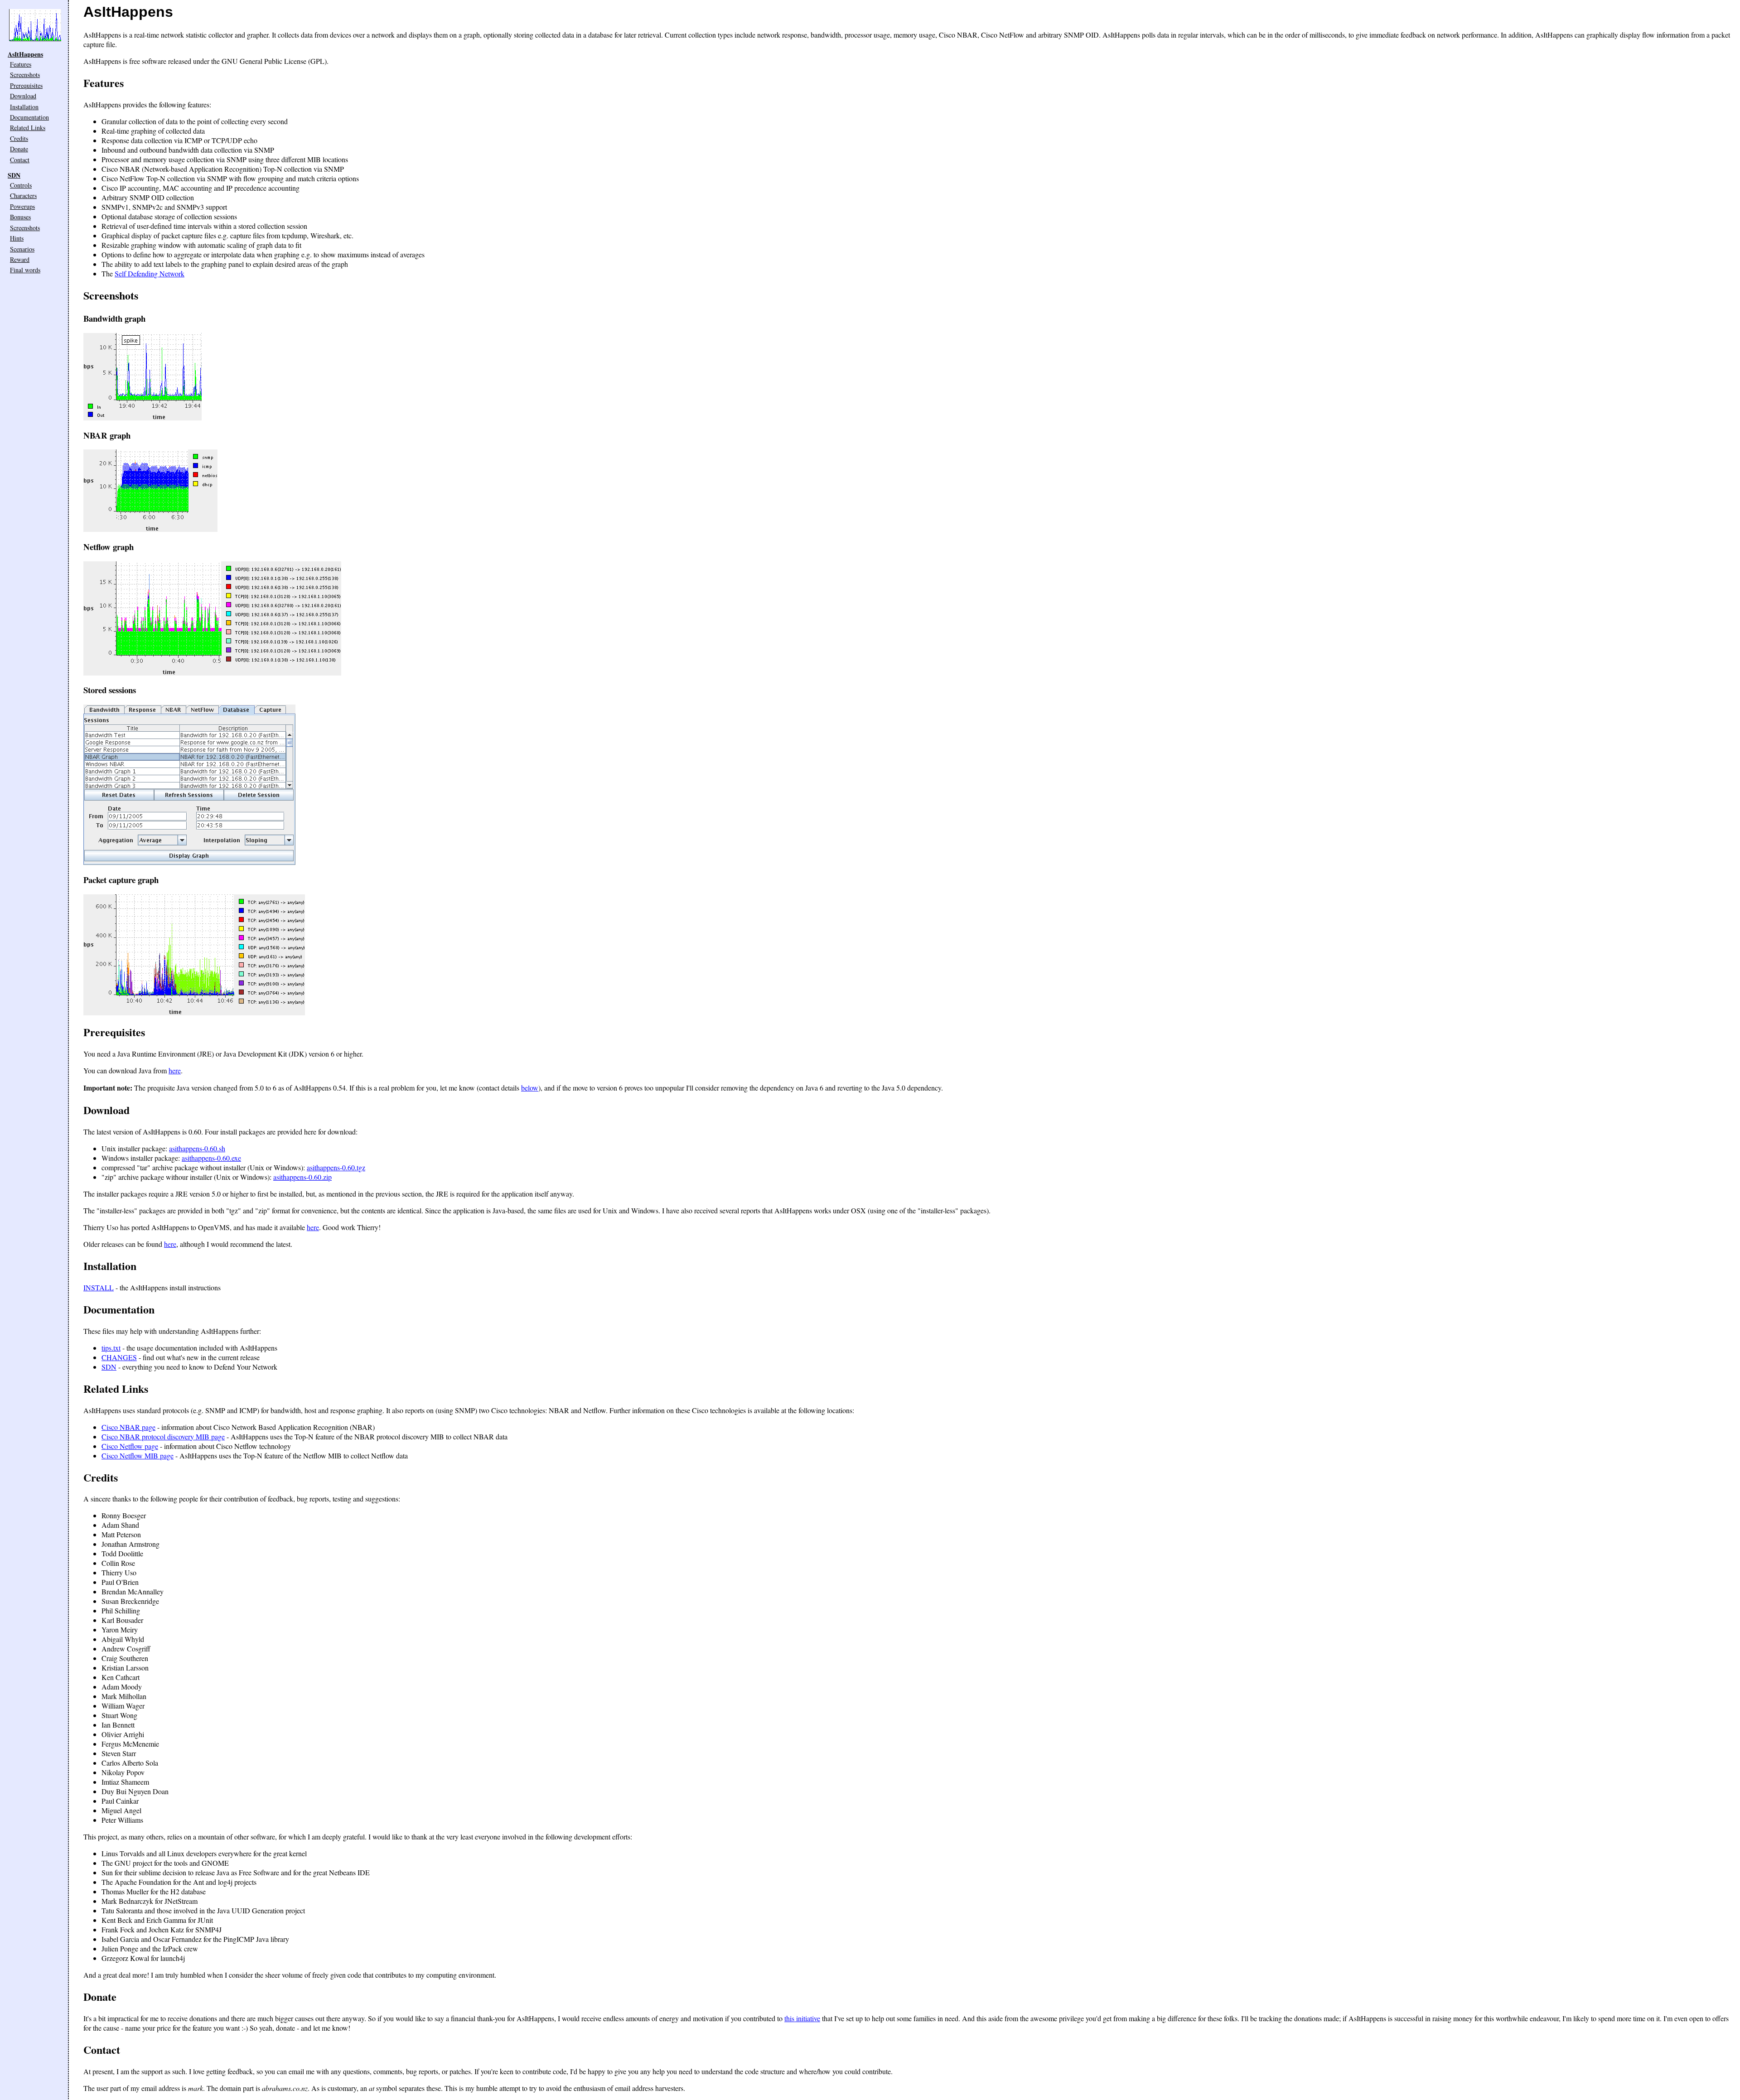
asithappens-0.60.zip (302, 1177)
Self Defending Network (150, 273)
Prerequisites (26, 85)
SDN (14, 175)
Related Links (28, 128)
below (530, 1088)
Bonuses (20, 217)
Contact (20, 160)
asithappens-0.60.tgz (336, 1167)
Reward (20, 259)
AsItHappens (25, 54)
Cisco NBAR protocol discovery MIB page (163, 1436)
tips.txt (111, 1348)
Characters (23, 196)
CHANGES (119, 1357)
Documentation (29, 117)
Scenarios (22, 249)
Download (23, 96)
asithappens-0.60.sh (197, 1148)
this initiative (802, 2018)
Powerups (22, 206)
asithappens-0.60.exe (211, 1158)
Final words (25, 270)
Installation (24, 107)
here (175, 1070)
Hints (17, 238)
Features (21, 64)
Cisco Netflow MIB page (138, 1456)
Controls (21, 185)
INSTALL (99, 1287)
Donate (19, 149)
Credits (19, 138)
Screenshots (25, 75)
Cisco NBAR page (128, 1427)
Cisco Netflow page (130, 1446)
